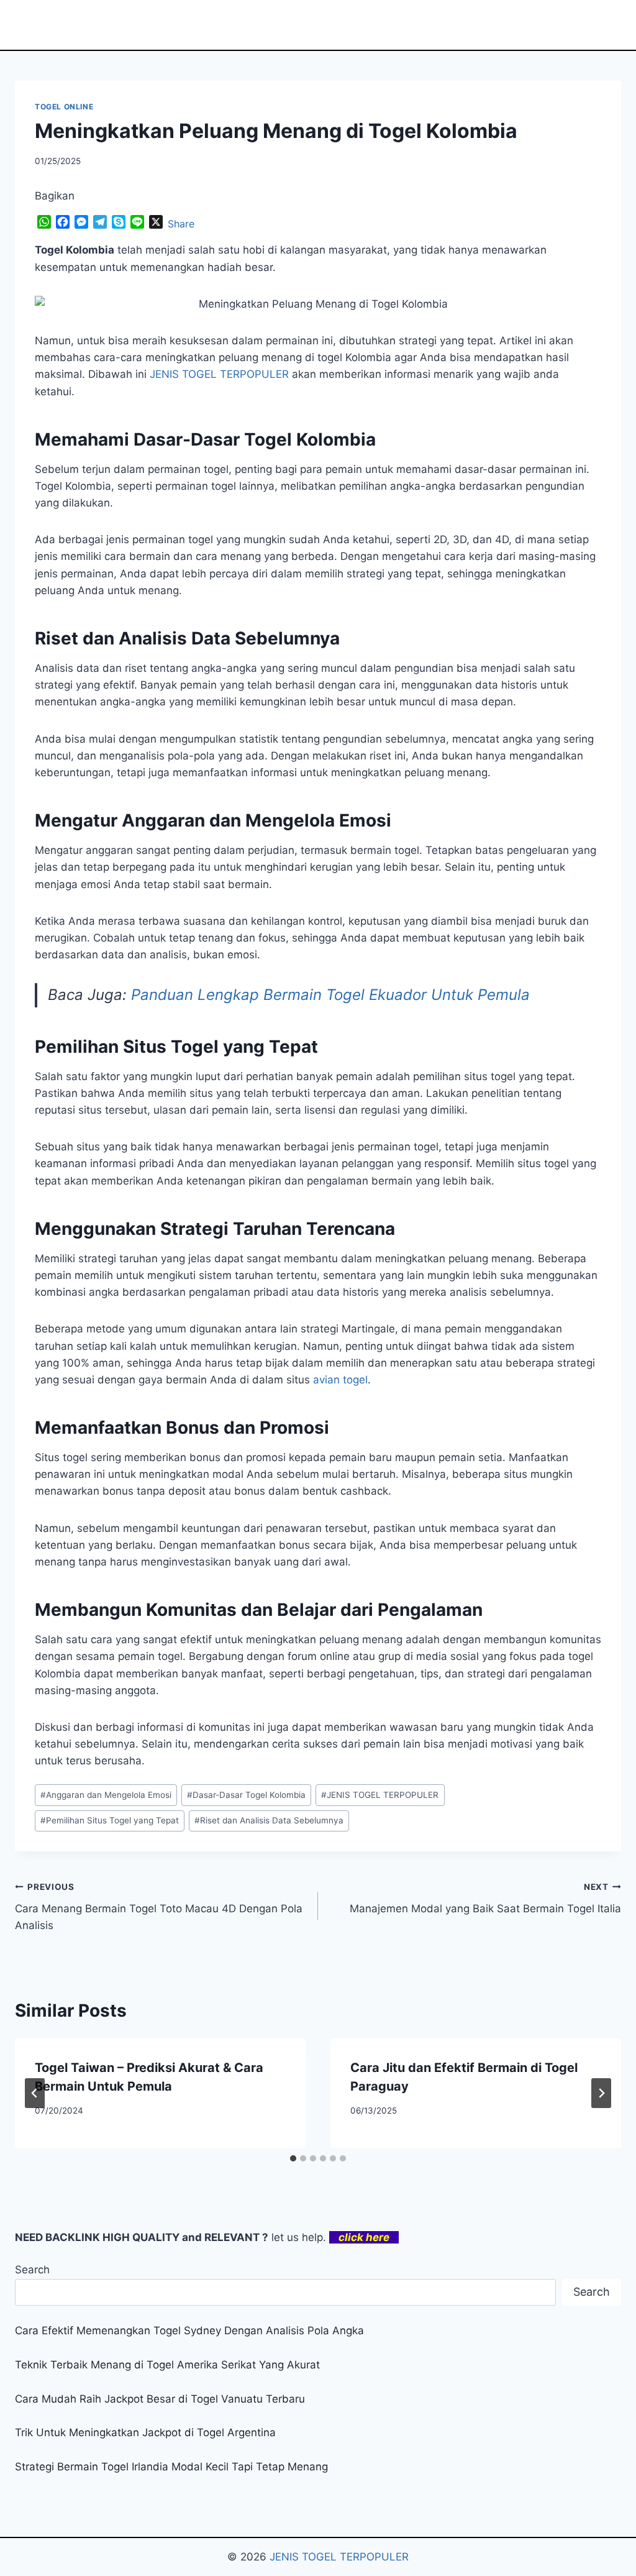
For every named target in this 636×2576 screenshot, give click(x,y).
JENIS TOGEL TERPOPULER (380, 1795)
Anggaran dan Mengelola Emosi (106, 1795)
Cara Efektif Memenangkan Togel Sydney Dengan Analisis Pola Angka (189, 2331)
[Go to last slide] (35, 2093)
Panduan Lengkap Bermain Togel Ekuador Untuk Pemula (330, 995)
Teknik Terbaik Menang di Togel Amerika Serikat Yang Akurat (167, 2365)
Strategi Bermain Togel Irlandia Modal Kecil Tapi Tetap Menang (171, 2467)
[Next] (601, 2093)
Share (181, 224)
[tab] (293, 2158)
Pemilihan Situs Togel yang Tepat (110, 1820)
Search (32, 2270)
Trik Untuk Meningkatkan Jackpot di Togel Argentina (145, 2432)
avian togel (340, 1380)
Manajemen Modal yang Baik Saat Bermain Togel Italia (485, 1898)
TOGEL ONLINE (64, 107)
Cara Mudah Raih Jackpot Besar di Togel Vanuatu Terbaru (160, 2399)
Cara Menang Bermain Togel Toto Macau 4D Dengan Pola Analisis (159, 1907)
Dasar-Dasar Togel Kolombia (246, 1795)
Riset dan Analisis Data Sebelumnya (269, 1820)
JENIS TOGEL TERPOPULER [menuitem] (219, 374)
